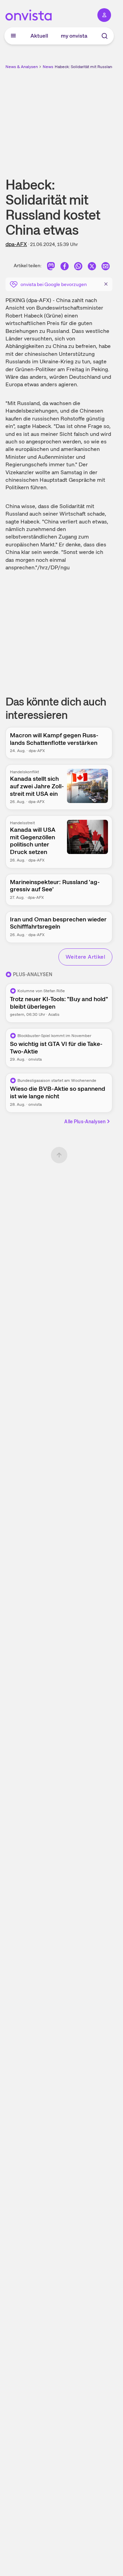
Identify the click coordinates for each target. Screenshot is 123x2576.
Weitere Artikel (85, 957)
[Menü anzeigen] (13, 36)
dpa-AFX (16, 244)
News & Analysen (22, 67)
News (48, 67)
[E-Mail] (106, 267)
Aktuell (39, 36)
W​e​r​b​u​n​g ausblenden (84, 118)
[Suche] (105, 36)
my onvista (74, 36)
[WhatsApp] (78, 267)
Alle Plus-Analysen (85, 1122)
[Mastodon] (51, 267)
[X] (92, 267)
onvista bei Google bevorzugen (54, 284)
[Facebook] (65, 267)
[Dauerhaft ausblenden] (106, 284)
